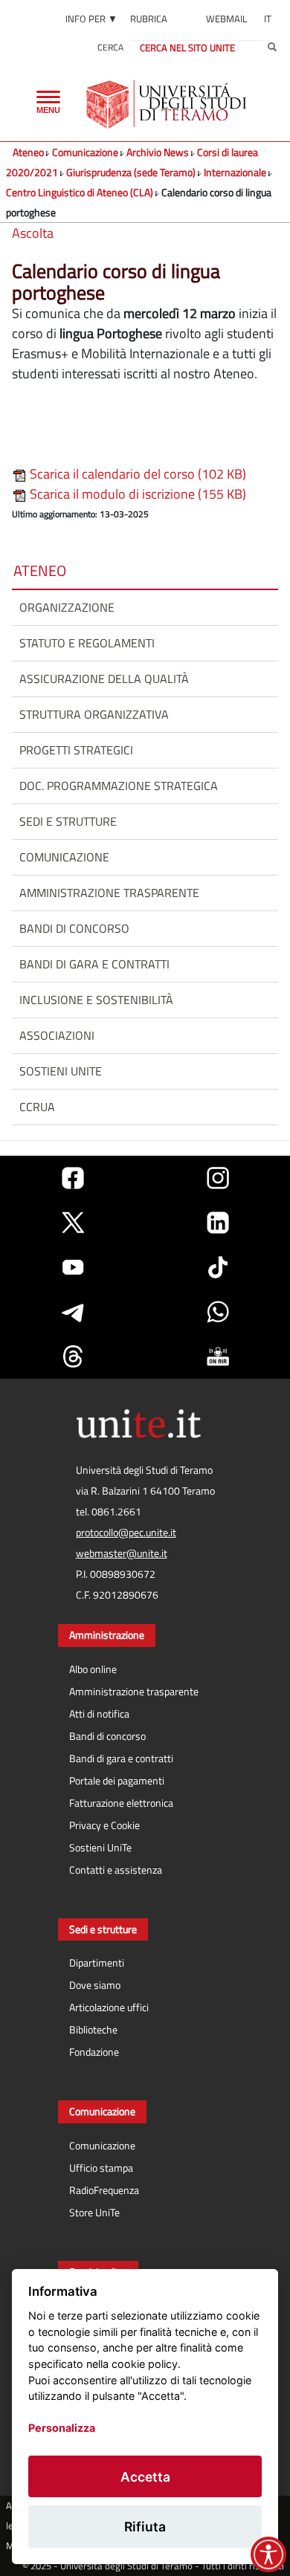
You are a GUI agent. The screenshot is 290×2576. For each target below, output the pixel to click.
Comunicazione (85, 152)
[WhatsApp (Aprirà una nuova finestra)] (218, 1312)
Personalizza (62, 2428)
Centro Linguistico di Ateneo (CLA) (80, 192)
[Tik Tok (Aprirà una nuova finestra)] (218, 1267)
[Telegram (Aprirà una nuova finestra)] (73, 1312)
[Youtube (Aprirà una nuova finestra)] (73, 1267)
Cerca (110, 47)
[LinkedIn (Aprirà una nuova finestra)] (218, 1223)
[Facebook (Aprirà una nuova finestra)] (73, 1178)
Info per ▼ (91, 19)
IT (268, 19)
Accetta (145, 2477)
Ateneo (28, 152)
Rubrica (149, 19)
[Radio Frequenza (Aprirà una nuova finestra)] (218, 1356)
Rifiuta (145, 2527)
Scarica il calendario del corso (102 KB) (136, 474)
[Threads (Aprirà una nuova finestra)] (73, 1356)
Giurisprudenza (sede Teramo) (131, 172)
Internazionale (235, 172)
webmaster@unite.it (122, 1553)
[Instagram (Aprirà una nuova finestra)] (218, 1178)
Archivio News (158, 152)
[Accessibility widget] (268, 2554)
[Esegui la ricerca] (272, 48)
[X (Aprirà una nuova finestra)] (73, 1223)
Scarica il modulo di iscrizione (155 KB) (136, 494)
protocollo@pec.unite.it (126, 1533)
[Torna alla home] (168, 104)
